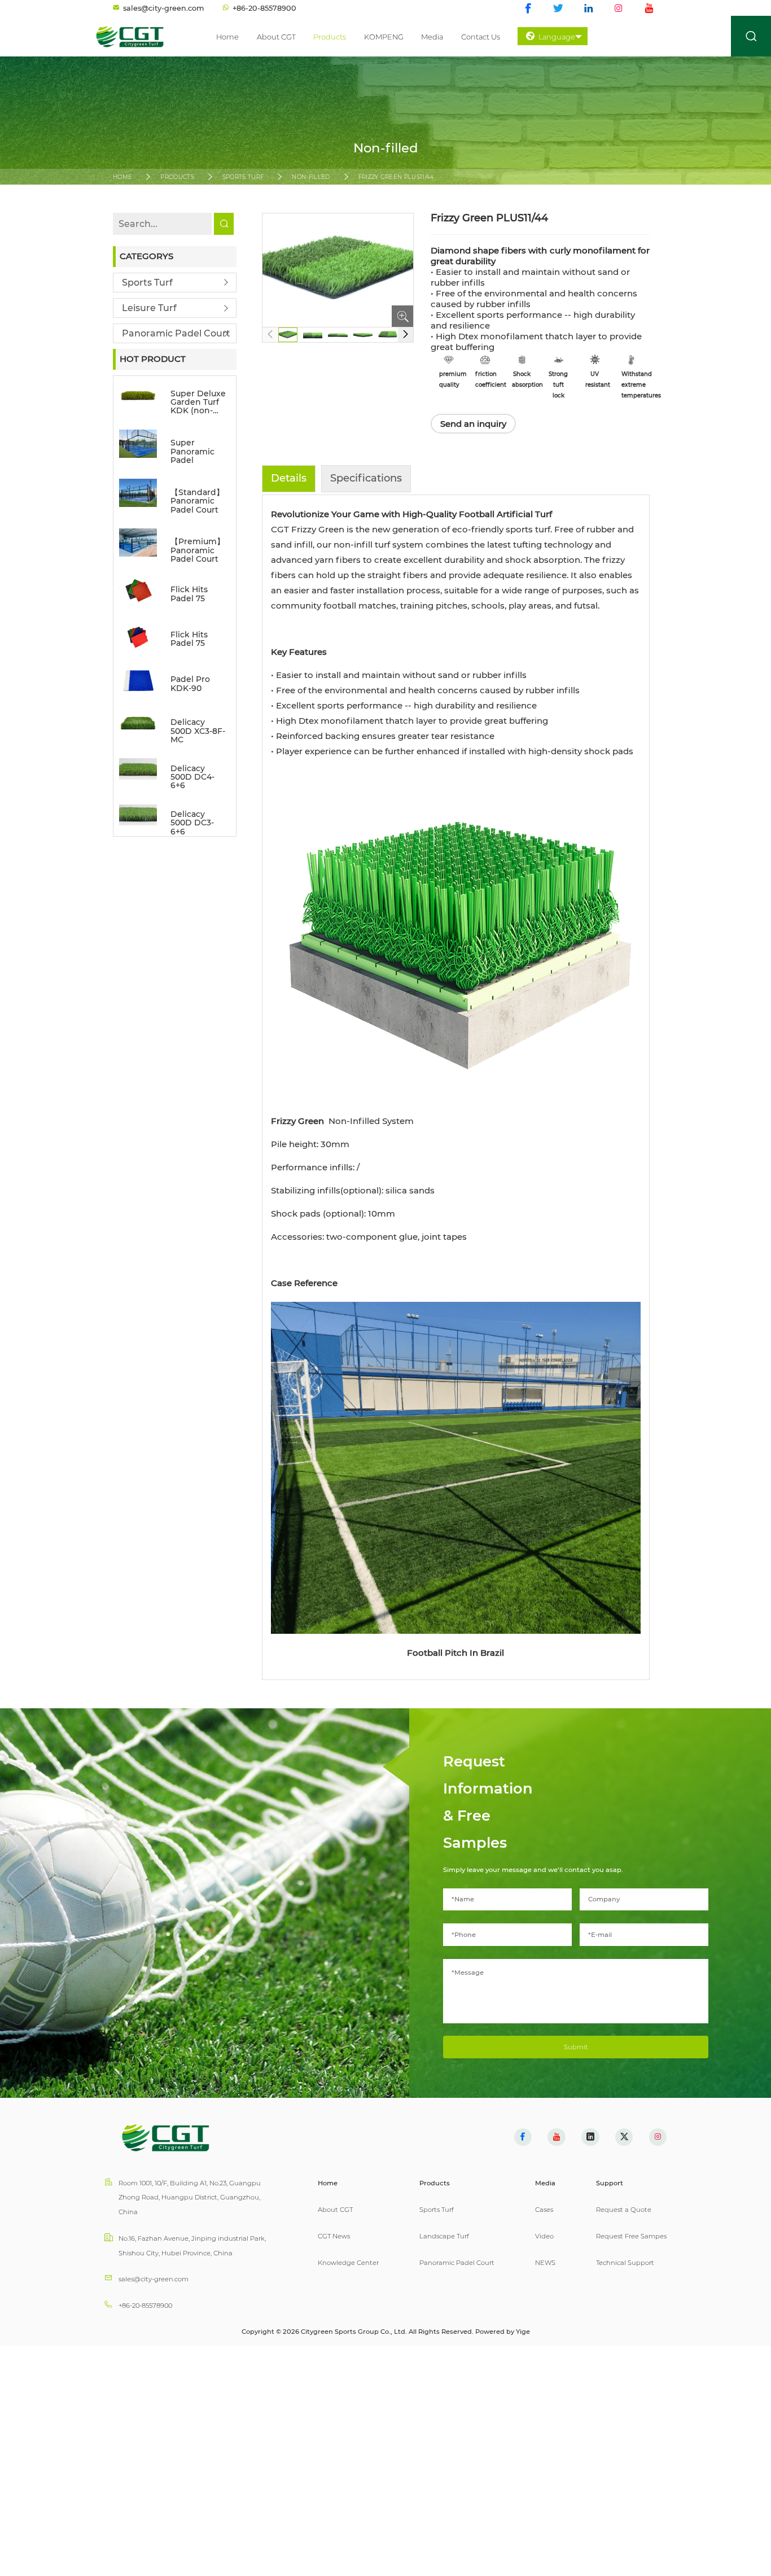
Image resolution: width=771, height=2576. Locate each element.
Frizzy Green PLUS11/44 (397, 177)
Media (432, 37)
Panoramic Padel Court (176, 333)
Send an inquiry (473, 424)
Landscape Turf (444, 2236)
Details (289, 478)
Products (330, 37)
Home (227, 37)
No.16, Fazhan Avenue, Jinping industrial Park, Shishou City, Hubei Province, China (192, 2246)
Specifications (366, 478)
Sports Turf (243, 177)
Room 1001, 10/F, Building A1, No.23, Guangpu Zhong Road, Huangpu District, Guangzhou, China (190, 2197)
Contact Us (481, 37)
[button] (406, 335)
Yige (523, 2332)
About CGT (276, 37)
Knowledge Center (348, 2263)
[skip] (138, 36)
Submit (576, 2047)
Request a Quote (624, 2210)
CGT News (334, 2236)
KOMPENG (384, 37)
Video (544, 2236)
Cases (544, 2210)
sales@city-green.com (154, 2279)
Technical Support (625, 2263)
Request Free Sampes (631, 2236)
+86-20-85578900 (145, 2306)
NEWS (545, 2263)
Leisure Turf (149, 308)
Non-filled (311, 177)
